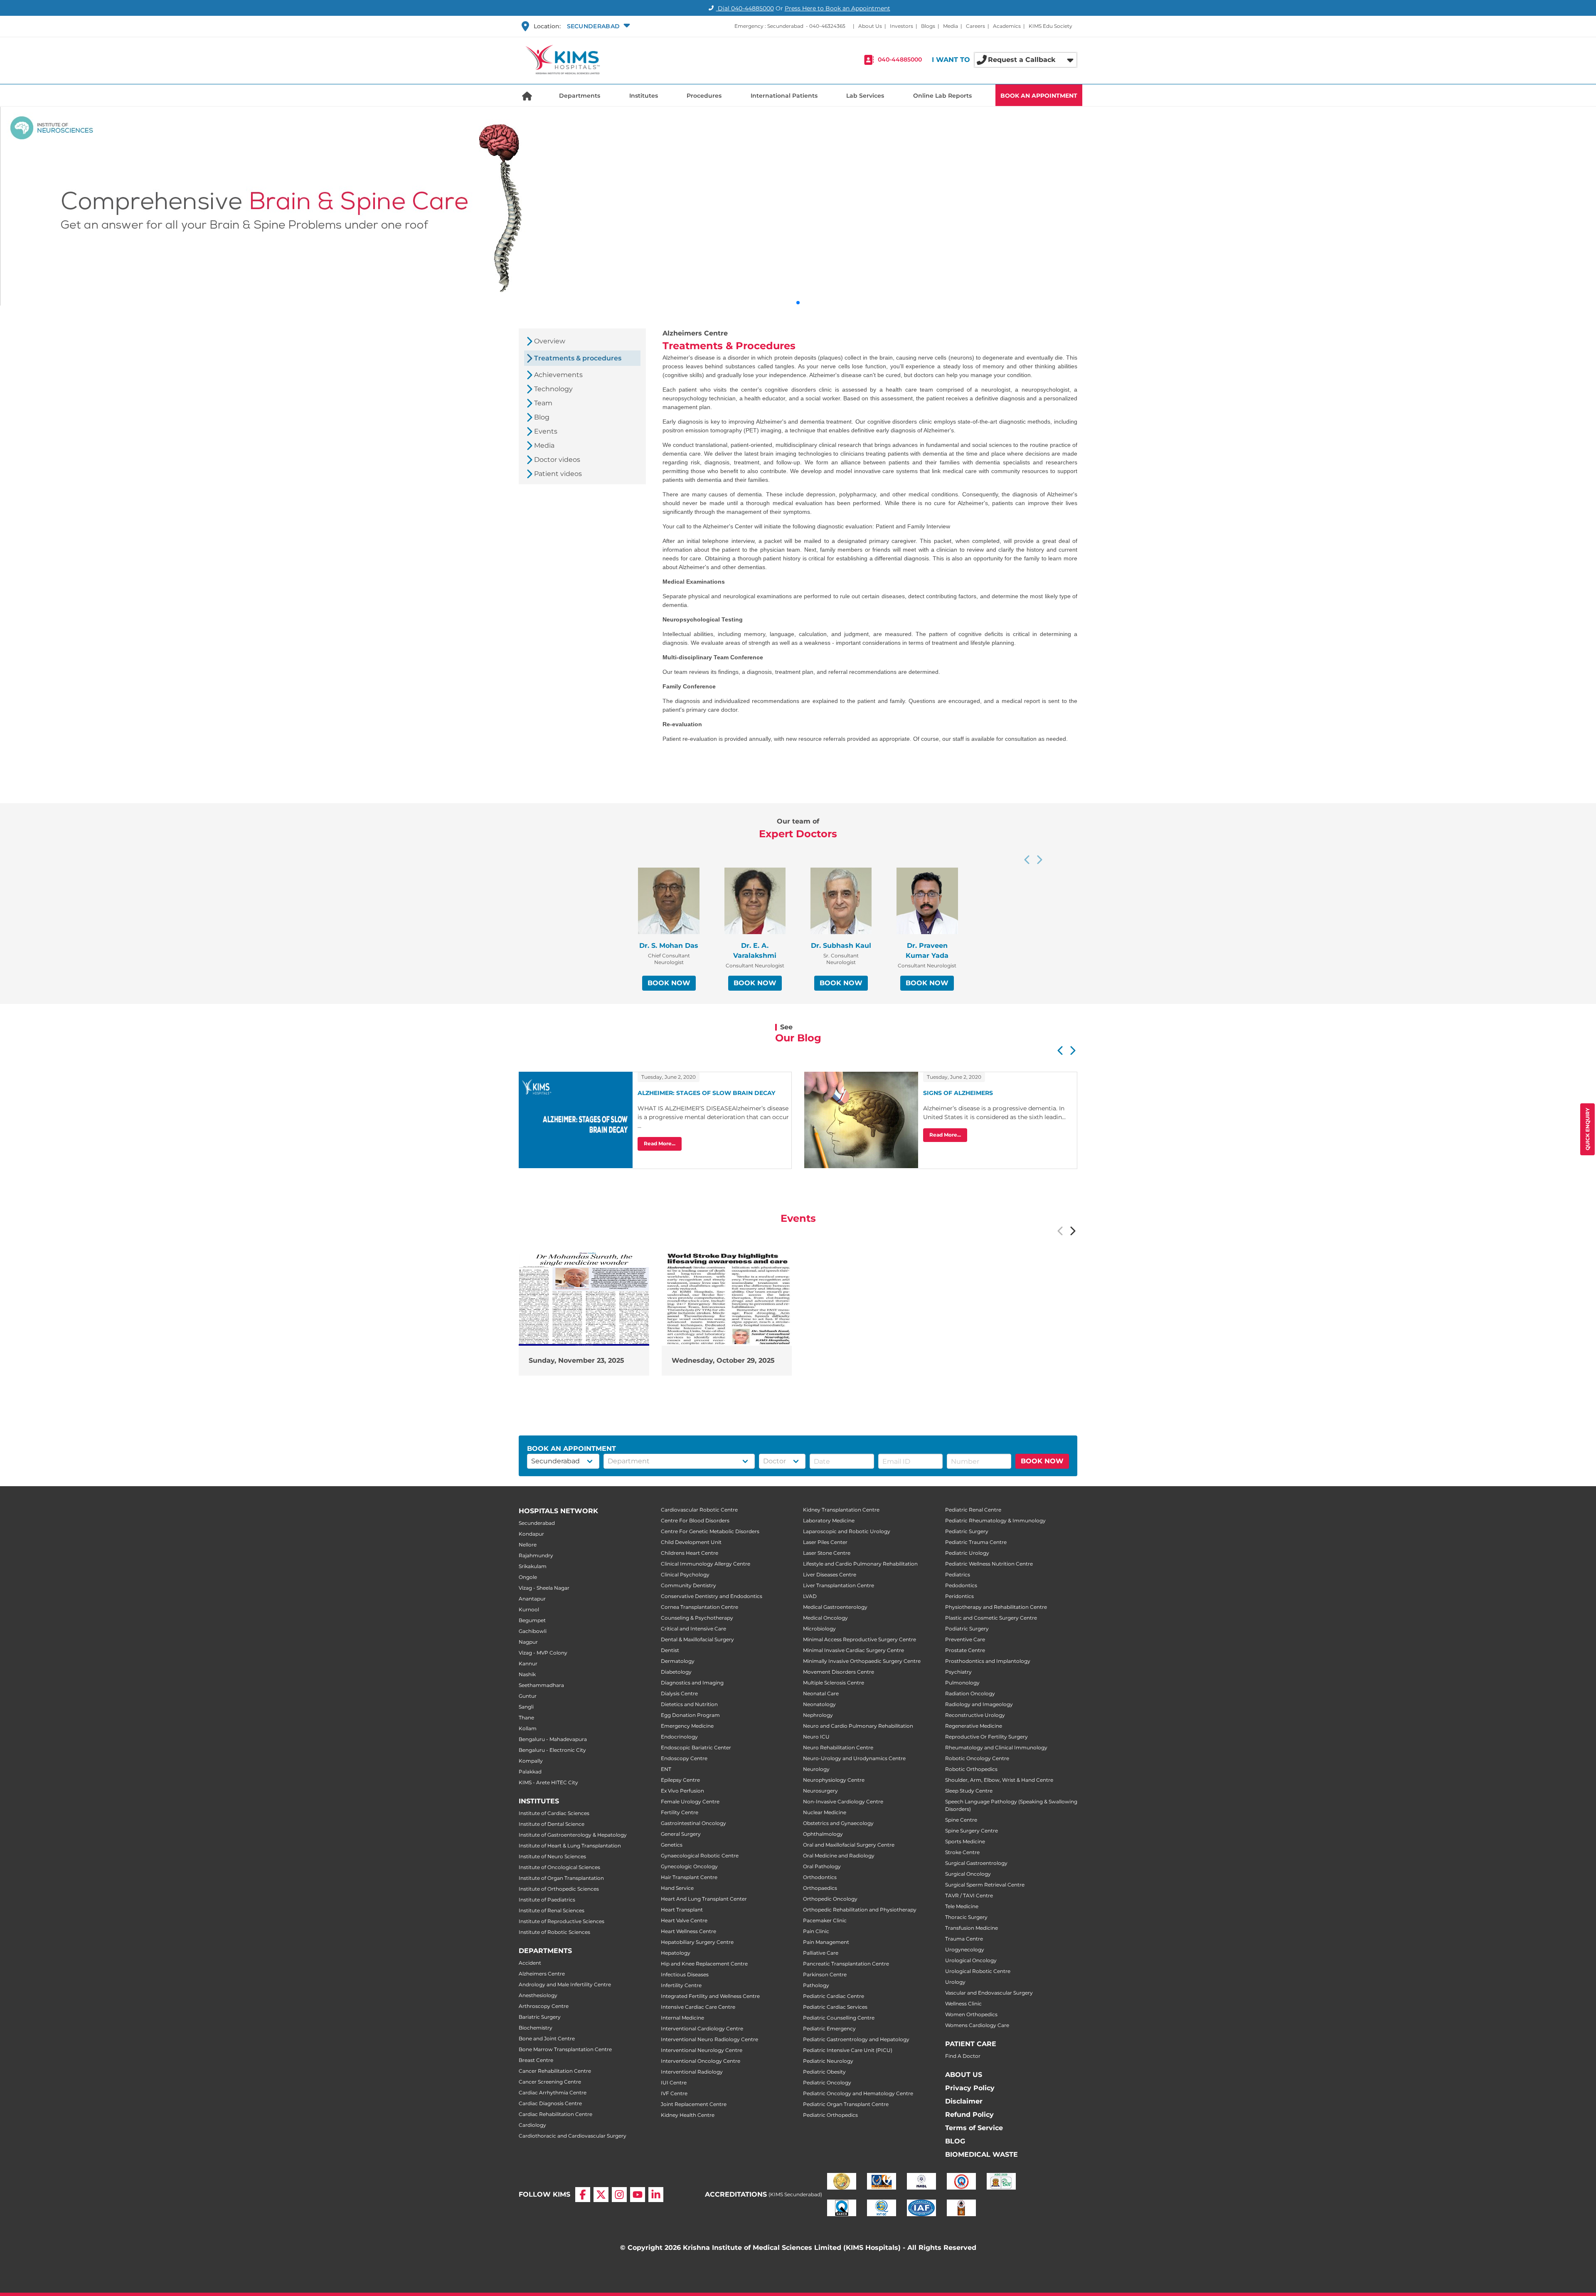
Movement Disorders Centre (839, 1672)
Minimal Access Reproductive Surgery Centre (860, 1639)
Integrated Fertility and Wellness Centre (710, 1996)
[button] (597, 26)
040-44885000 (900, 60)
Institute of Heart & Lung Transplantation (570, 1846)
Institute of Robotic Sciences (554, 1932)
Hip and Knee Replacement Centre (704, 1964)
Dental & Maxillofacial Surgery (697, 1639)
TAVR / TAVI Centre (969, 1895)
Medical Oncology (825, 1618)
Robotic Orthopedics (971, 1769)
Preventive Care (965, 1639)
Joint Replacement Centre (694, 2104)
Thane (526, 1718)
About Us (870, 26)
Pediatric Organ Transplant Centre (846, 2104)
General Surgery (681, 1834)
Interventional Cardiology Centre (702, 2028)
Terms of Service (974, 2128)
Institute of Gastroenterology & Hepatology (573, 1835)
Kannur (528, 1663)
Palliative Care (821, 1953)
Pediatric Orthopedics (830, 2115)
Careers (975, 26)
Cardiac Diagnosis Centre (550, 2103)
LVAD (810, 1596)
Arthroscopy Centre (544, 2006)
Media (951, 26)
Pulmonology (962, 1683)
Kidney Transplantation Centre (841, 1510)
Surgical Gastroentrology (976, 1863)
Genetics (672, 1845)
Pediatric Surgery (967, 1531)
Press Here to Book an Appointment (837, 8)
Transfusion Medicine (972, 1928)
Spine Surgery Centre (972, 1831)
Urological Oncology (971, 1960)
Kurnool (529, 1609)
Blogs (928, 26)
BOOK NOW (669, 983)
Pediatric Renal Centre (973, 1510)
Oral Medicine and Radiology (839, 1856)
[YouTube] (638, 2195)
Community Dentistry (688, 1585)
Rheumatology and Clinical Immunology (996, 1747)
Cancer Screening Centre (550, 2082)
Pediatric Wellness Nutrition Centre (989, 1564)
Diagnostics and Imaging (692, 1683)
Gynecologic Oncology (689, 1866)
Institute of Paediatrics (547, 1900)
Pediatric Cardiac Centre (834, 1996)
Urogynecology (965, 1950)
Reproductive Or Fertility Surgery (986, 1737)
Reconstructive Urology (975, 1715)
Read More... (660, 1143)
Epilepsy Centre (680, 1780)
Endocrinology (679, 1737)
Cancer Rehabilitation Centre (555, 2071)
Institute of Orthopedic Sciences (559, 1889)
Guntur (528, 1696)
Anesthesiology (538, 1995)
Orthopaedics (820, 1888)
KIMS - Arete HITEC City (548, 1782)
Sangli (526, 1707)
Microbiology (819, 1629)
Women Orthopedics (971, 2014)
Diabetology (676, 1672)
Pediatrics (958, 1575)
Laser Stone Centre (827, 1553)
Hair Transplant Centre (689, 1877)
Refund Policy (969, 2115)
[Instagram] (619, 2195)
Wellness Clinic (963, 2004)
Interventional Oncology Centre (701, 2061)
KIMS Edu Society (1050, 26)
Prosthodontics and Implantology (988, 1661)
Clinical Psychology (685, 1575)
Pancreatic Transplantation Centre (846, 1964)
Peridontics (959, 1596)
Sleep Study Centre (969, 1791)
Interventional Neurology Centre (702, 2050)
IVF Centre (674, 2093)
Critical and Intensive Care (693, 1629)
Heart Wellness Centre (688, 1931)
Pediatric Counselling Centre (839, 2018)
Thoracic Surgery (966, 1917)
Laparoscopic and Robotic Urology (847, 1531)
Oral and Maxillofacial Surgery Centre (849, 1845)
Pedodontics (961, 1585)
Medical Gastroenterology (835, 1607)
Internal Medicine (682, 2018)
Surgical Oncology (968, 1874)
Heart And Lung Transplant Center (704, 1899)
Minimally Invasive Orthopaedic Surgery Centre (862, 1661)
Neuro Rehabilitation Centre (838, 1747)
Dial (745, 8)
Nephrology (818, 1715)
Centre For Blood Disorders (695, 1520)
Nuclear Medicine (825, 1812)
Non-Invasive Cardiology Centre (843, 1802)
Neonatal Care (821, 1693)
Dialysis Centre (679, 1693)
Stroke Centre (962, 1852)
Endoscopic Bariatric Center (696, 1747)
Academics (1007, 26)
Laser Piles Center (825, 1542)
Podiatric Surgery (967, 1629)
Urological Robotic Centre (978, 1971)
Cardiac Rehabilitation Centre (555, 2114)
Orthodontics (820, 1877)
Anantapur (532, 1599)
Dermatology (678, 1661)
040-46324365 (827, 26)
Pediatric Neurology (828, 2061)
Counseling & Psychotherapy (697, 1618)
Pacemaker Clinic (825, 1920)
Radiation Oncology (970, 1693)
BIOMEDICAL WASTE (981, 2154)
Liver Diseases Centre (830, 1575)
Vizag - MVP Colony (543, 1653)
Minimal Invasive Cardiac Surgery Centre (853, 1650)
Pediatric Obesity (824, 2072)
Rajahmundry (536, 1555)
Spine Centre (961, 1820)
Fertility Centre (680, 1812)
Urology (955, 1982)
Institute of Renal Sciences (552, 1910)
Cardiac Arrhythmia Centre (553, 2093)
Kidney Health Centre (688, 2115)
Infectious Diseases (685, 1974)
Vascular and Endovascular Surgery (989, 1993)
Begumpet (532, 1620)
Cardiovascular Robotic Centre (699, 1510)
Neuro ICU (816, 1737)
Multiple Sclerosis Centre (834, 1683)
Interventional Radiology (692, 2072)
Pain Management (826, 1942)
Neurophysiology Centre (834, 1780)
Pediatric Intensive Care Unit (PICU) (848, 2050)
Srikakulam (533, 1566)
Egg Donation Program (690, 1715)
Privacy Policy (970, 2088)
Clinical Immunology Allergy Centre (706, 1564)
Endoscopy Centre (684, 1758)
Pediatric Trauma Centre (976, 1542)
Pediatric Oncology (827, 2083)
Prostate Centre (965, 1650)
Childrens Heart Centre (690, 1553)
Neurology (816, 1769)
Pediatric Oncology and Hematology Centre (858, 2093)
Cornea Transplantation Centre (699, 1607)
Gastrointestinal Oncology (693, 1823)
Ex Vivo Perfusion (682, 1791)
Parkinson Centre (825, 1974)
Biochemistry (536, 2028)
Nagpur (528, 1642)
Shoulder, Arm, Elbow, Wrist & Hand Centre (999, 1780)
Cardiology (532, 2125)
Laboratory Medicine (829, 1520)
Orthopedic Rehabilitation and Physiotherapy (860, 1910)
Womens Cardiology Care (977, 2025)
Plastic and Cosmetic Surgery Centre (991, 1618)
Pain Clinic (816, 1931)
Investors (901, 26)
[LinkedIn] (656, 2195)
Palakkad (530, 1772)
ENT (666, 1769)
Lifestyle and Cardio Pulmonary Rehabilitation (860, 1564)
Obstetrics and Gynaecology (838, 1823)
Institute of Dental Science (552, 1824)
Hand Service (677, 1888)
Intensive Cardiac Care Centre (698, 2007)
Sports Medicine (965, 1841)
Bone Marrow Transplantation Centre (565, 2049)
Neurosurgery (820, 1791)
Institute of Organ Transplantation (561, 1878)
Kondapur (531, 1534)
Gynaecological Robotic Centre (700, 1856)
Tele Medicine (962, 1906)
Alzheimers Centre (542, 1974)
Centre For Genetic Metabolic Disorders (710, 1531)
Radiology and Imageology (979, 1704)
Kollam (528, 1728)
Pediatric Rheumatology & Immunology (995, 1520)
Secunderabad (537, 1523)
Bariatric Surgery (540, 2017)
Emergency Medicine (687, 1726)
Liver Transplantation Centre (839, 1585)
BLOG (955, 2141)
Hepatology (676, 1953)
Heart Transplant (682, 1910)
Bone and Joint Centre (547, 2038)
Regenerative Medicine (974, 1726)
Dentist (670, 1650)
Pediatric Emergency (829, 2028)
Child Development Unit (691, 1542)
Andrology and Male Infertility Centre (565, 1984)
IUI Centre (674, 2083)
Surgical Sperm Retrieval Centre (985, 1885)
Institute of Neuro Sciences (552, 1856)
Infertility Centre (681, 1985)
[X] (601, 2195)
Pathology (816, 1985)
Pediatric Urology (967, 1553)
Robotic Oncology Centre (977, 1758)
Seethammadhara (541, 1685)
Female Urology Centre (690, 1802)
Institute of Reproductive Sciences (562, 1921)
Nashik (527, 1674)
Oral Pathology (822, 1866)
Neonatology (819, 1704)
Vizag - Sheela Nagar (544, 1588)
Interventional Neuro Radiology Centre (709, 2039)
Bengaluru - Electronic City (552, 1750)
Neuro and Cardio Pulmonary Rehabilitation (858, 1726)
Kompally (531, 1761)
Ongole (528, 1577)
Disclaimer (964, 2101)
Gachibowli (533, 1631)
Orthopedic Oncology (830, 1899)
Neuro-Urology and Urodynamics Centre (854, 1758)
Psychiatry (958, 1672)
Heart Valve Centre (684, 1920)
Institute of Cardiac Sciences (554, 1813)
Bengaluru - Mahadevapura (553, 1739)
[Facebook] (583, 2195)
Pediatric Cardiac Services (835, 2007)
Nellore (528, 1545)
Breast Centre (536, 2060)
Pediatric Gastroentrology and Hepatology (856, 2039)
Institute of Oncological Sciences (559, 1867)
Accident (530, 1963)
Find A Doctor (963, 2056)
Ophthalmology (823, 1834)
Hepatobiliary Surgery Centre (697, 1942)
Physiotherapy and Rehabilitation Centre (996, 1607)
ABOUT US (964, 2075)
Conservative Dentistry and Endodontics (712, 1596)
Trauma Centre (964, 1939)
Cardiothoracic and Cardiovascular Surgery (573, 2136)
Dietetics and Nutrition (689, 1704)
